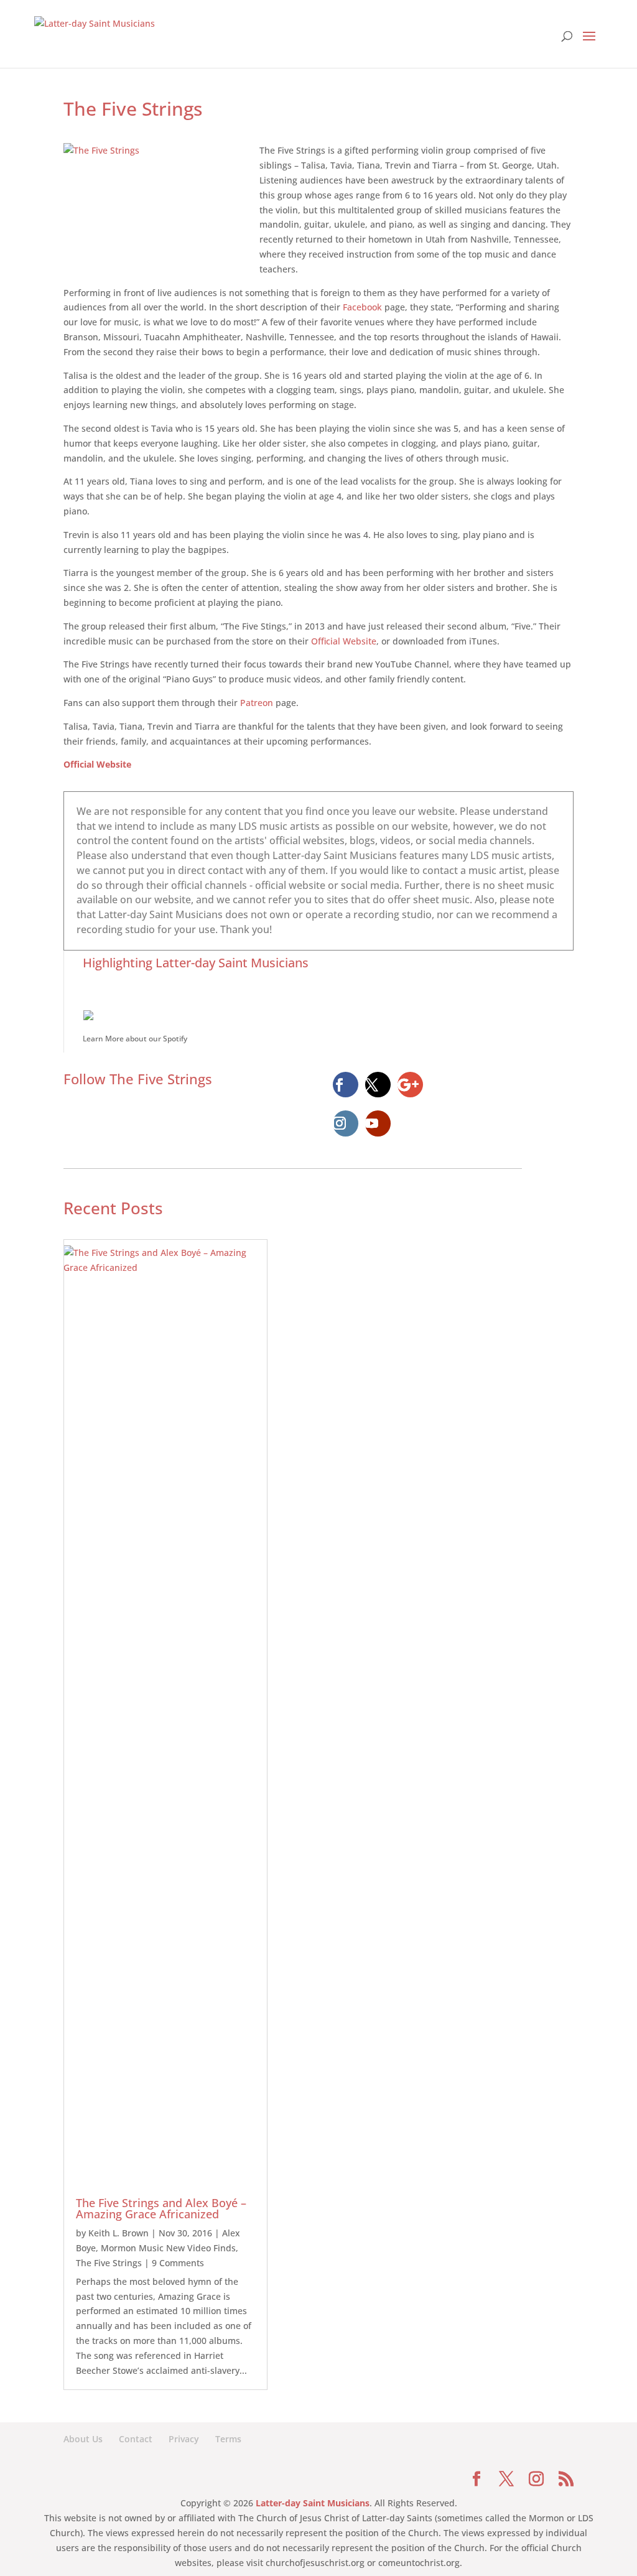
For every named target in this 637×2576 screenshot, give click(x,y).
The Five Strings (109, 2263)
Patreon (257, 703)
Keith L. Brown (119, 2233)
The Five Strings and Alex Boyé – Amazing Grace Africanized (161, 2208)
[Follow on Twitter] (378, 1085)
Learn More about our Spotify (135, 1039)
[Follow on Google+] (411, 1085)
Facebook (362, 307)
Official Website (344, 641)
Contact (136, 2439)
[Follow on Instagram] (346, 1123)
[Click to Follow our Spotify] (328, 1014)
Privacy (184, 2439)
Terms (228, 2439)
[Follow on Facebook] (346, 1085)
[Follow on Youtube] (378, 1123)
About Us (83, 2439)
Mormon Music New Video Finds (168, 2248)
